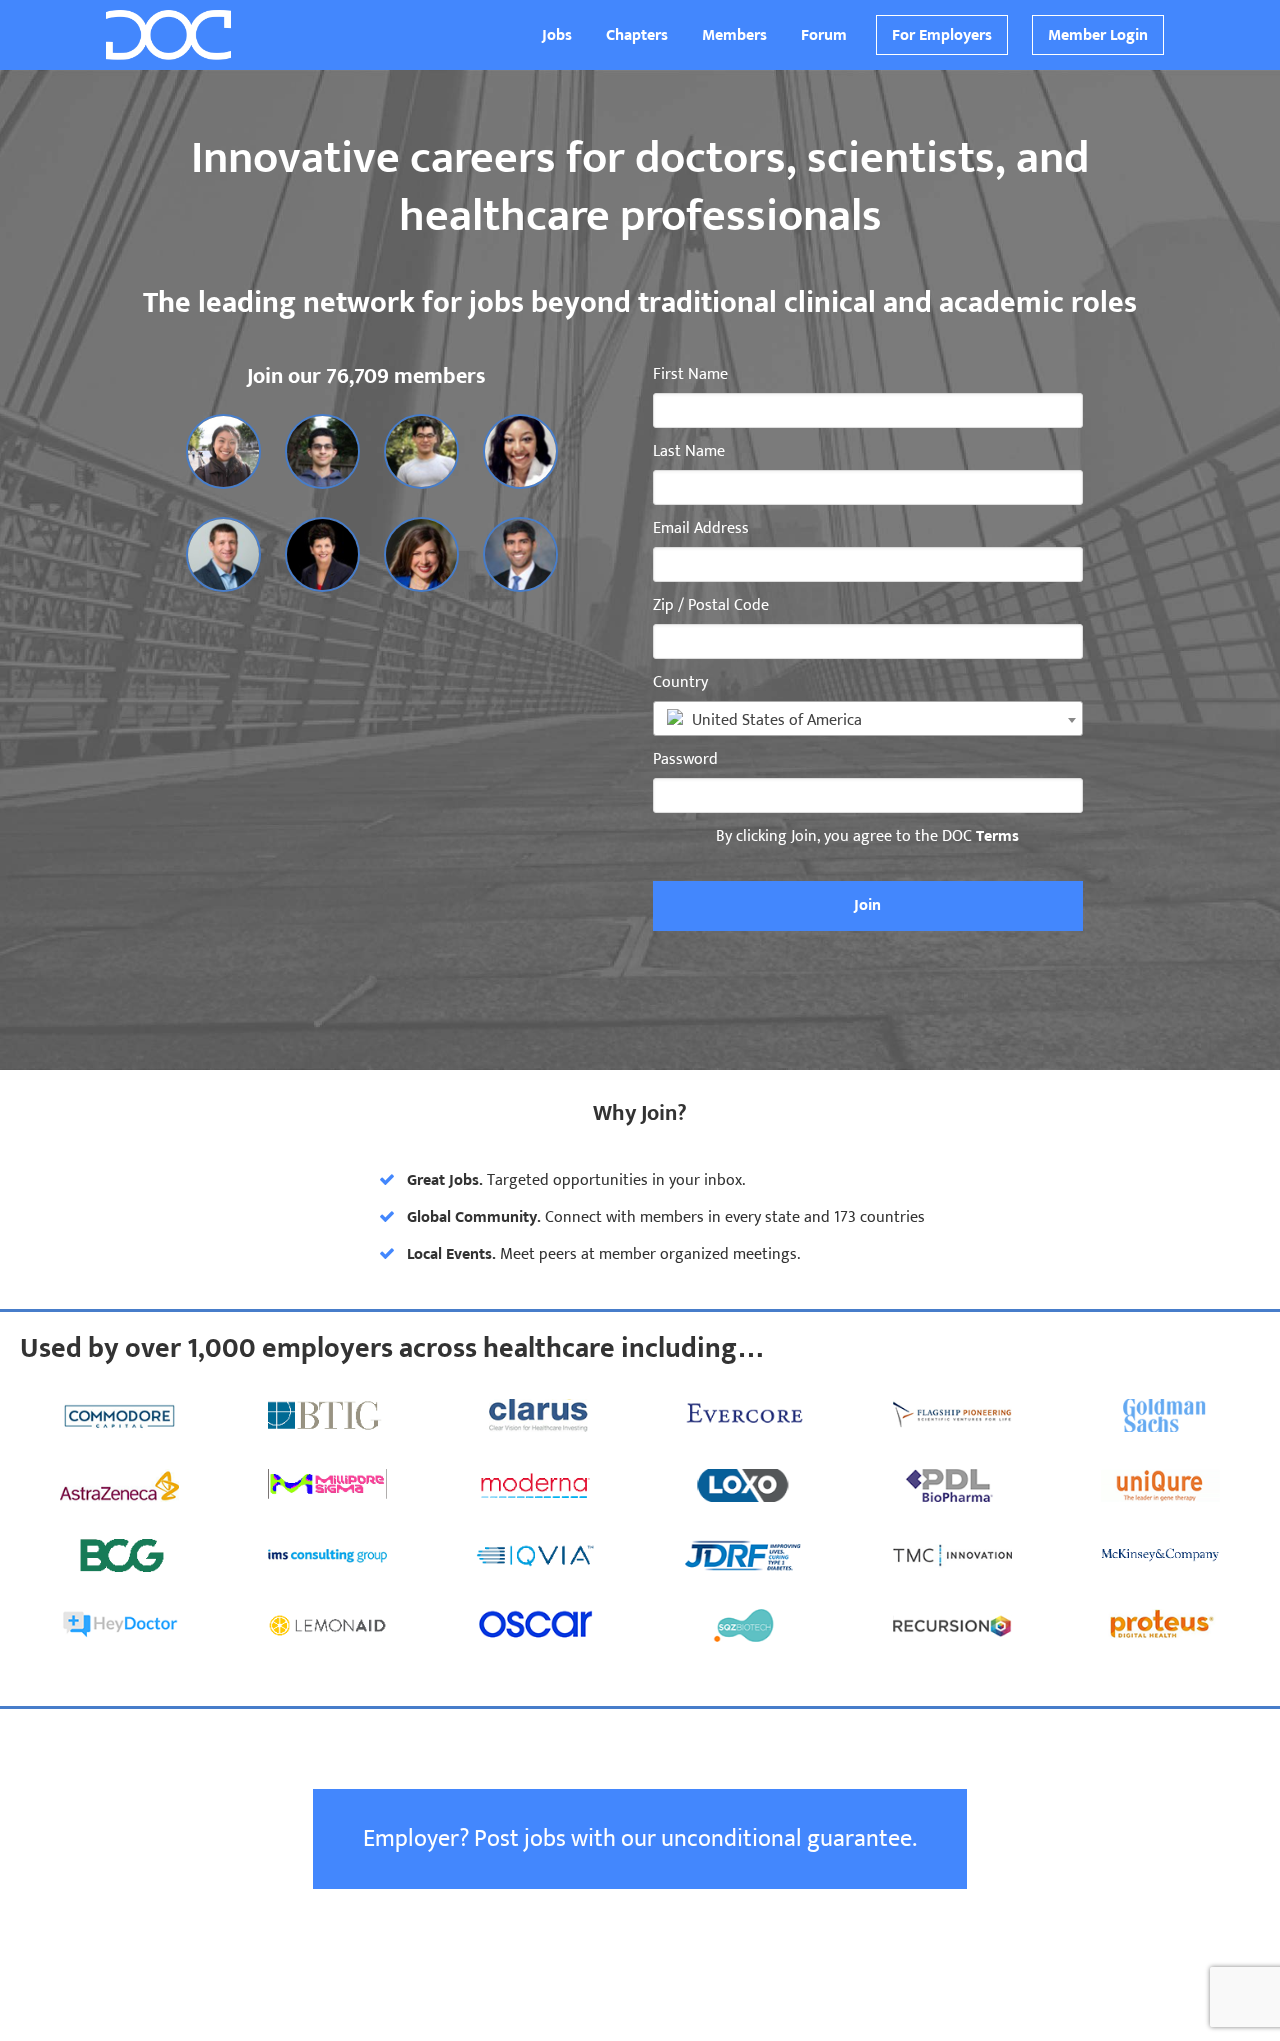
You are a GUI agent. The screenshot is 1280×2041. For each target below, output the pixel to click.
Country (680, 683)
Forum (824, 35)
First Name (690, 375)
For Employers (942, 35)
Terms (997, 836)
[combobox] (868, 718)
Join (867, 905)
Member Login (1098, 35)
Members (734, 35)
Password (685, 760)
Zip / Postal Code (711, 606)
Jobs (557, 35)
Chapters (637, 35)
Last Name (689, 452)
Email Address (701, 529)
